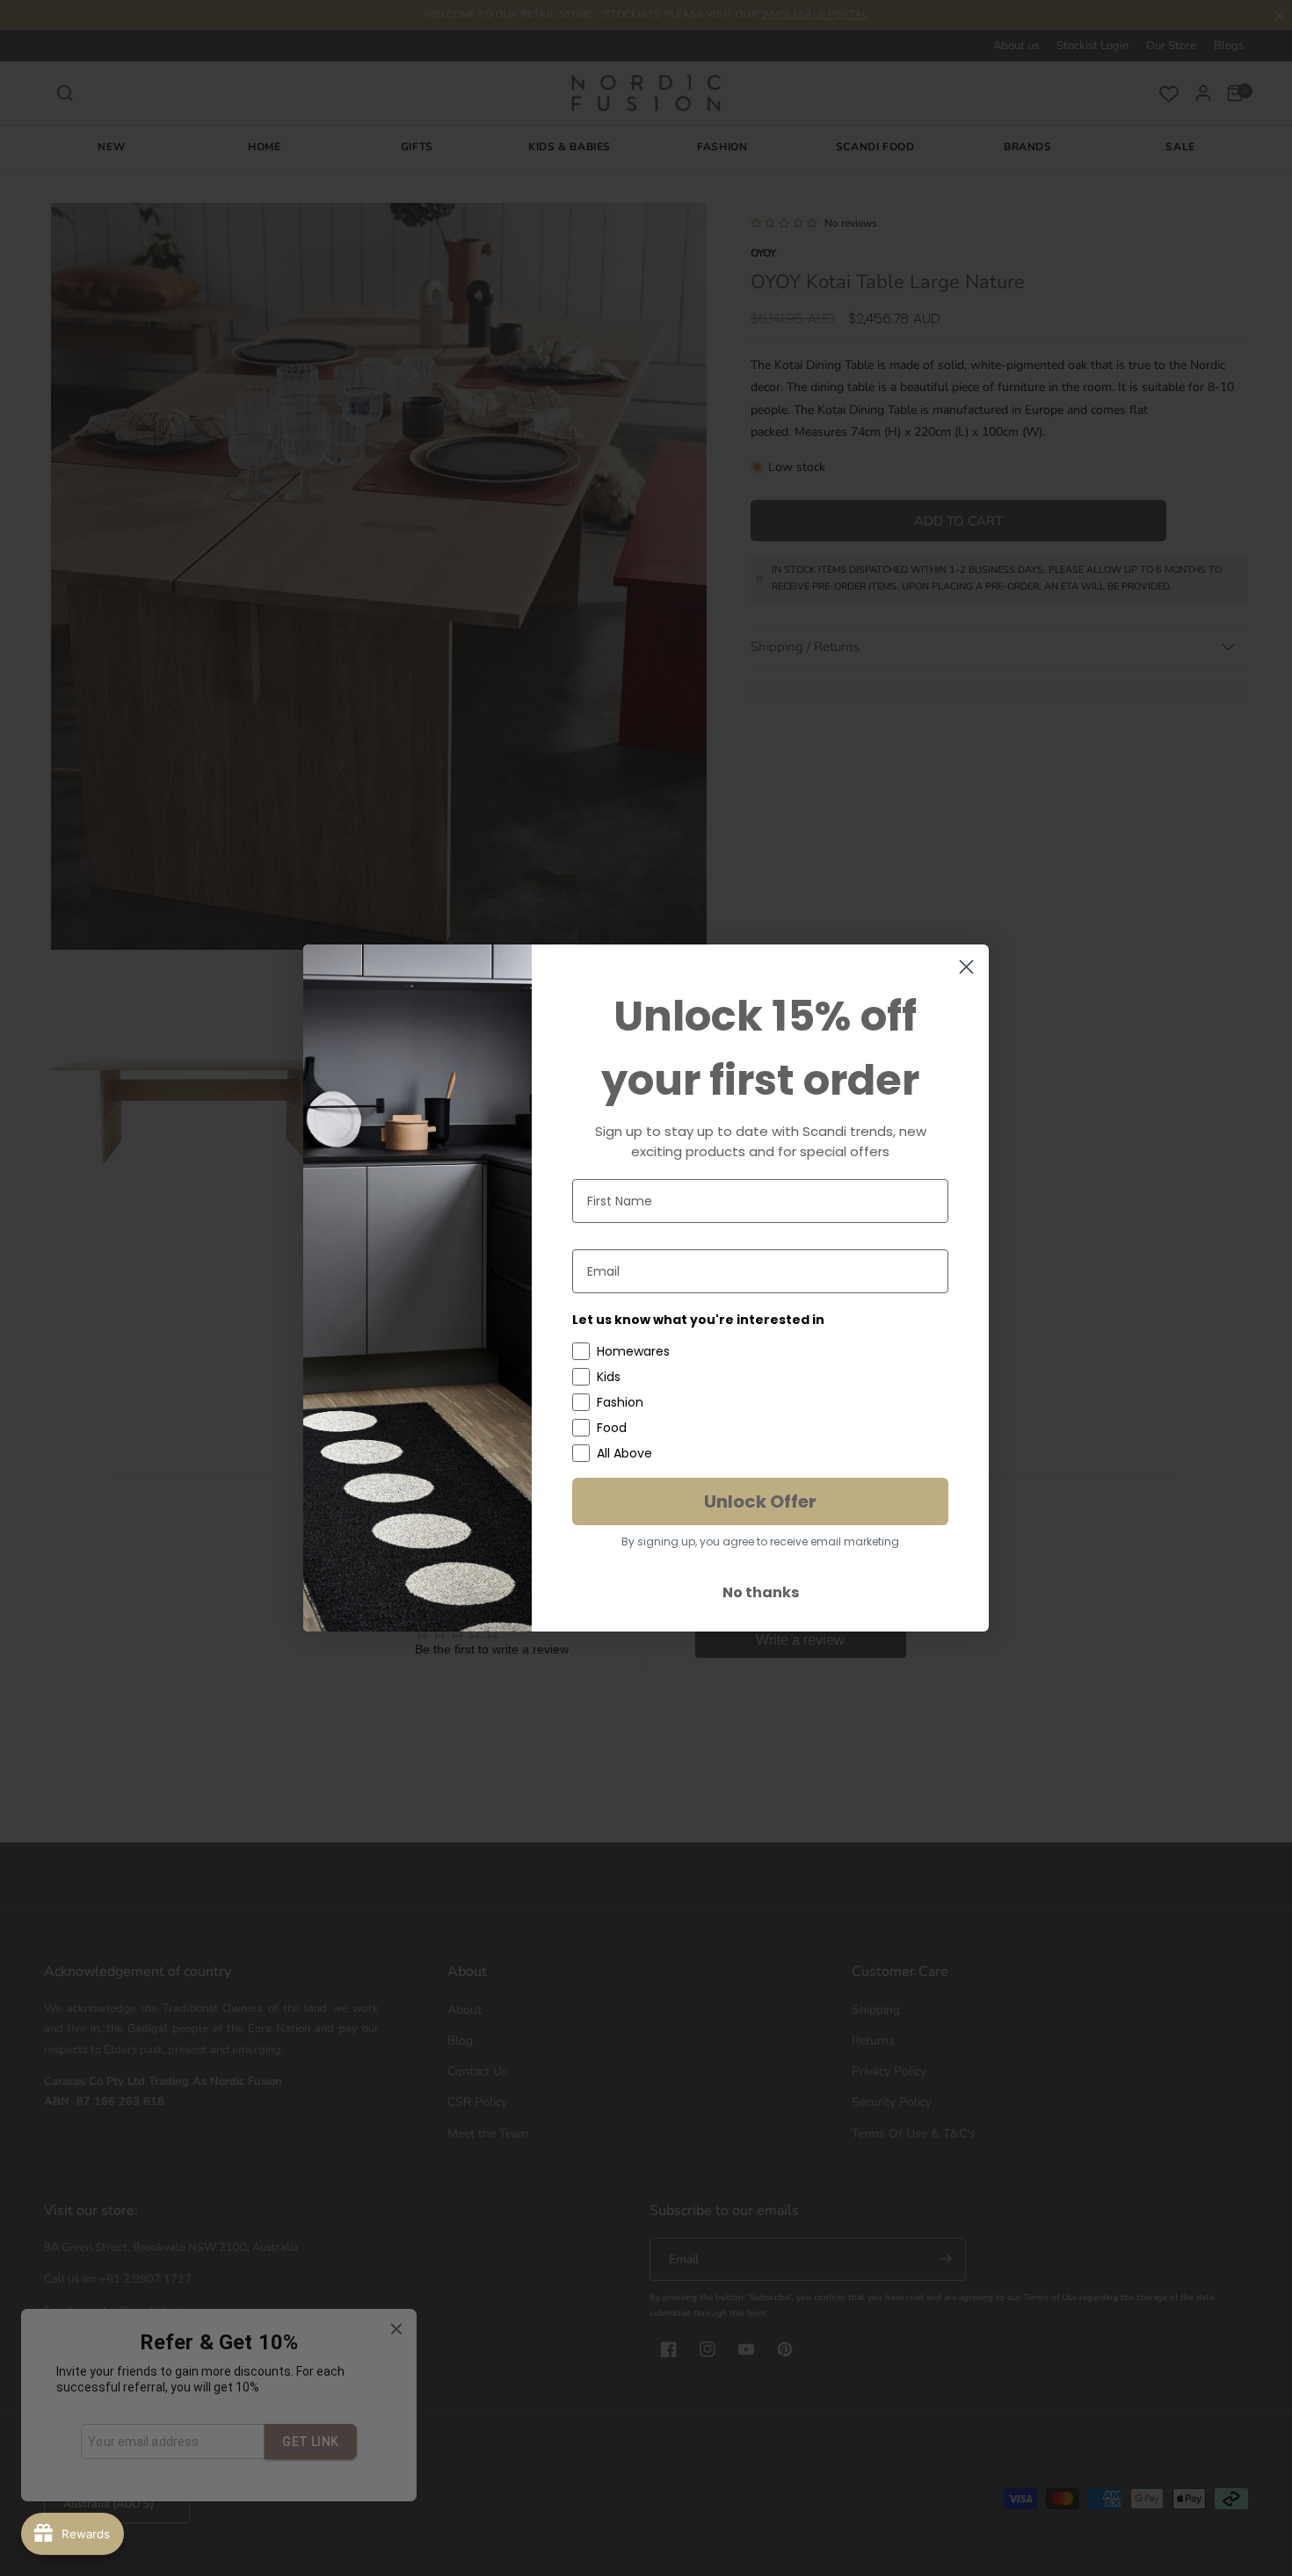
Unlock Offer (760, 1501)
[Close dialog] (966, 967)
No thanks (761, 1592)
